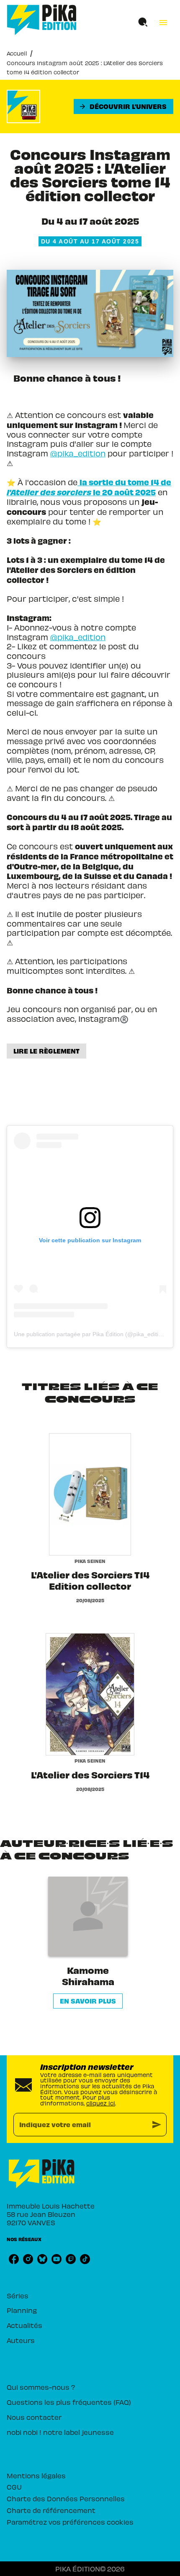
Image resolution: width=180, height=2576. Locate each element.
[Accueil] (42, 20)
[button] (123, 106)
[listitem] (14, 2259)
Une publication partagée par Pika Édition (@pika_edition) (90, 1334)
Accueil (17, 53)
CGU (14, 2487)
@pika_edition (78, 453)
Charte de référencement (51, 2510)
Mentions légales (36, 2475)
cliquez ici (101, 2103)
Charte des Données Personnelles (66, 2498)
